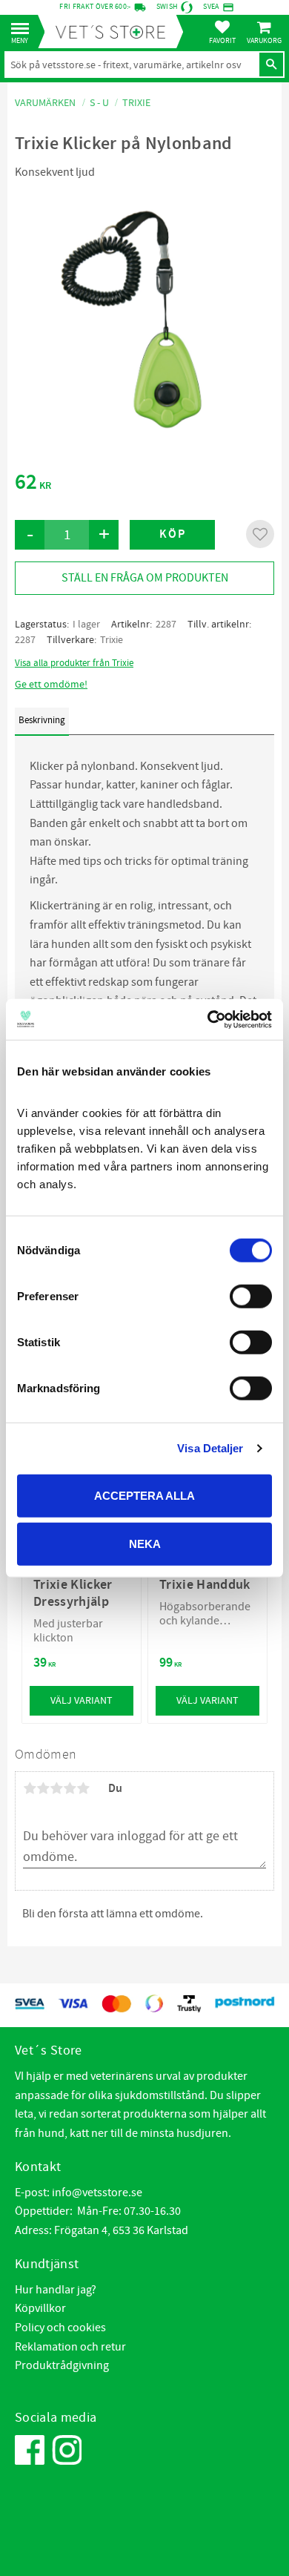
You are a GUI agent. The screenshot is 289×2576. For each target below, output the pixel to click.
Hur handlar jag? (56, 2290)
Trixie (112, 640)
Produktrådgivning (62, 2365)
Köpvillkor (40, 2308)
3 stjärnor (56, 1788)
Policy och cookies (60, 2328)
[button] (24, 29)
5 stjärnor (83, 1788)
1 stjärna (30, 1788)
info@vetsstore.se (97, 2193)
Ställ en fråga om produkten (145, 578)
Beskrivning (42, 720)
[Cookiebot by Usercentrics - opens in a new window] (208, 1019)
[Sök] (271, 65)
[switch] (251, 1296)
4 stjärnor (70, 1788)
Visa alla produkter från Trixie (74, 663)
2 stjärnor (43, 1788)
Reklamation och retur (70, 2347)
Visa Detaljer (210, 1448)
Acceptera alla (144, 1495)
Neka (145, 1544)
